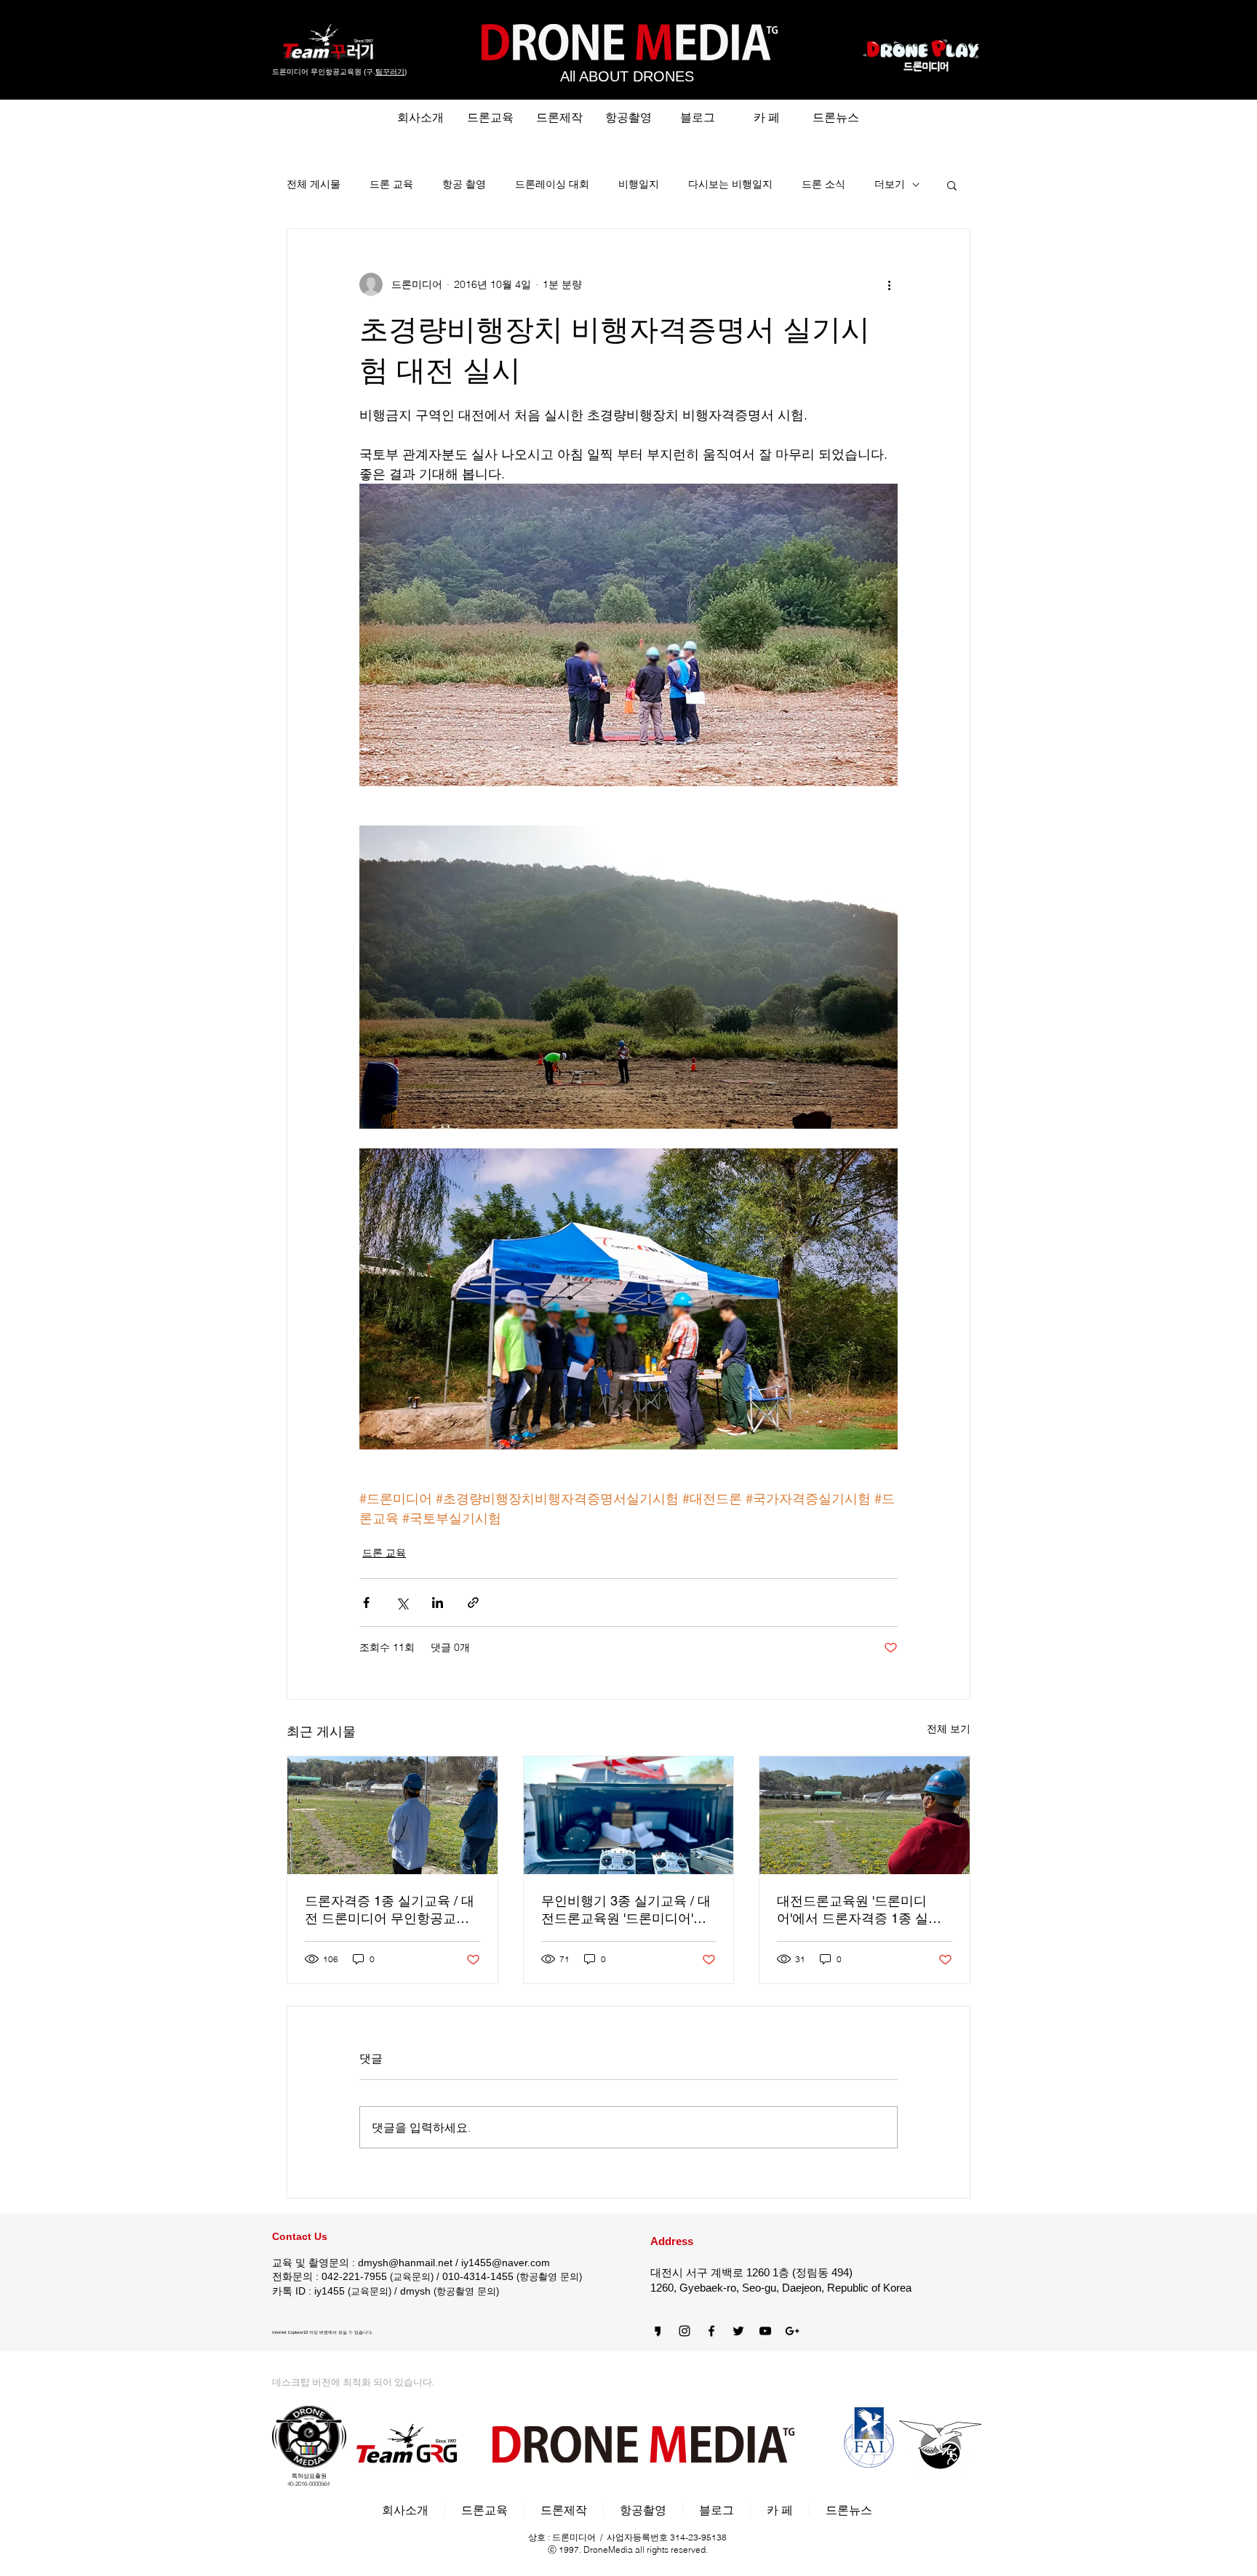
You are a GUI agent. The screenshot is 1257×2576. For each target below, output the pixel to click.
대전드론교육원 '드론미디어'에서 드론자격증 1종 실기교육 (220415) (859, 1910)
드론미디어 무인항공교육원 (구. (324, 72)
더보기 (890, 184)
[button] (952, 185)
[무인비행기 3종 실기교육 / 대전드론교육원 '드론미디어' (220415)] (629, 1815)
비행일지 (639, 184)
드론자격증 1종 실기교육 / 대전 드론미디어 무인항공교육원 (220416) (390, 1910)
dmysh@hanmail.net (405, 2263)
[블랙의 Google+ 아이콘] (792, 2331)
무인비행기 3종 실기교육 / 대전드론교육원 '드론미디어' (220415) (626, 1910)
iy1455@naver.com (506, 2263)
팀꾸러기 (390, 72)
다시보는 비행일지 (730, 184)
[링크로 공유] (473, 1603)
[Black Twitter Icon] (738, 2331)
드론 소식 (823, 184)
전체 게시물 (314, 184)
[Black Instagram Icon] (685, 2331)
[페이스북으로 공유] (366, 1603)
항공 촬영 (464, 184)
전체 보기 (949, 1729)
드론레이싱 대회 (552, 184)
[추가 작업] (889, 284)
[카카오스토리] (658, 2331)
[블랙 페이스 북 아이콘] (711, 2331)
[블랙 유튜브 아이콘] (765, 2331)
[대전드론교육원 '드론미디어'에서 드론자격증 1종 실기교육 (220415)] (865, 1815)
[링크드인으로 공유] (438, 1603)
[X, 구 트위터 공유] (402, 1603)
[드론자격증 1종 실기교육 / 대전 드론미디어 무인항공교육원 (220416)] (392, 1815)
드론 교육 (391, 184)
